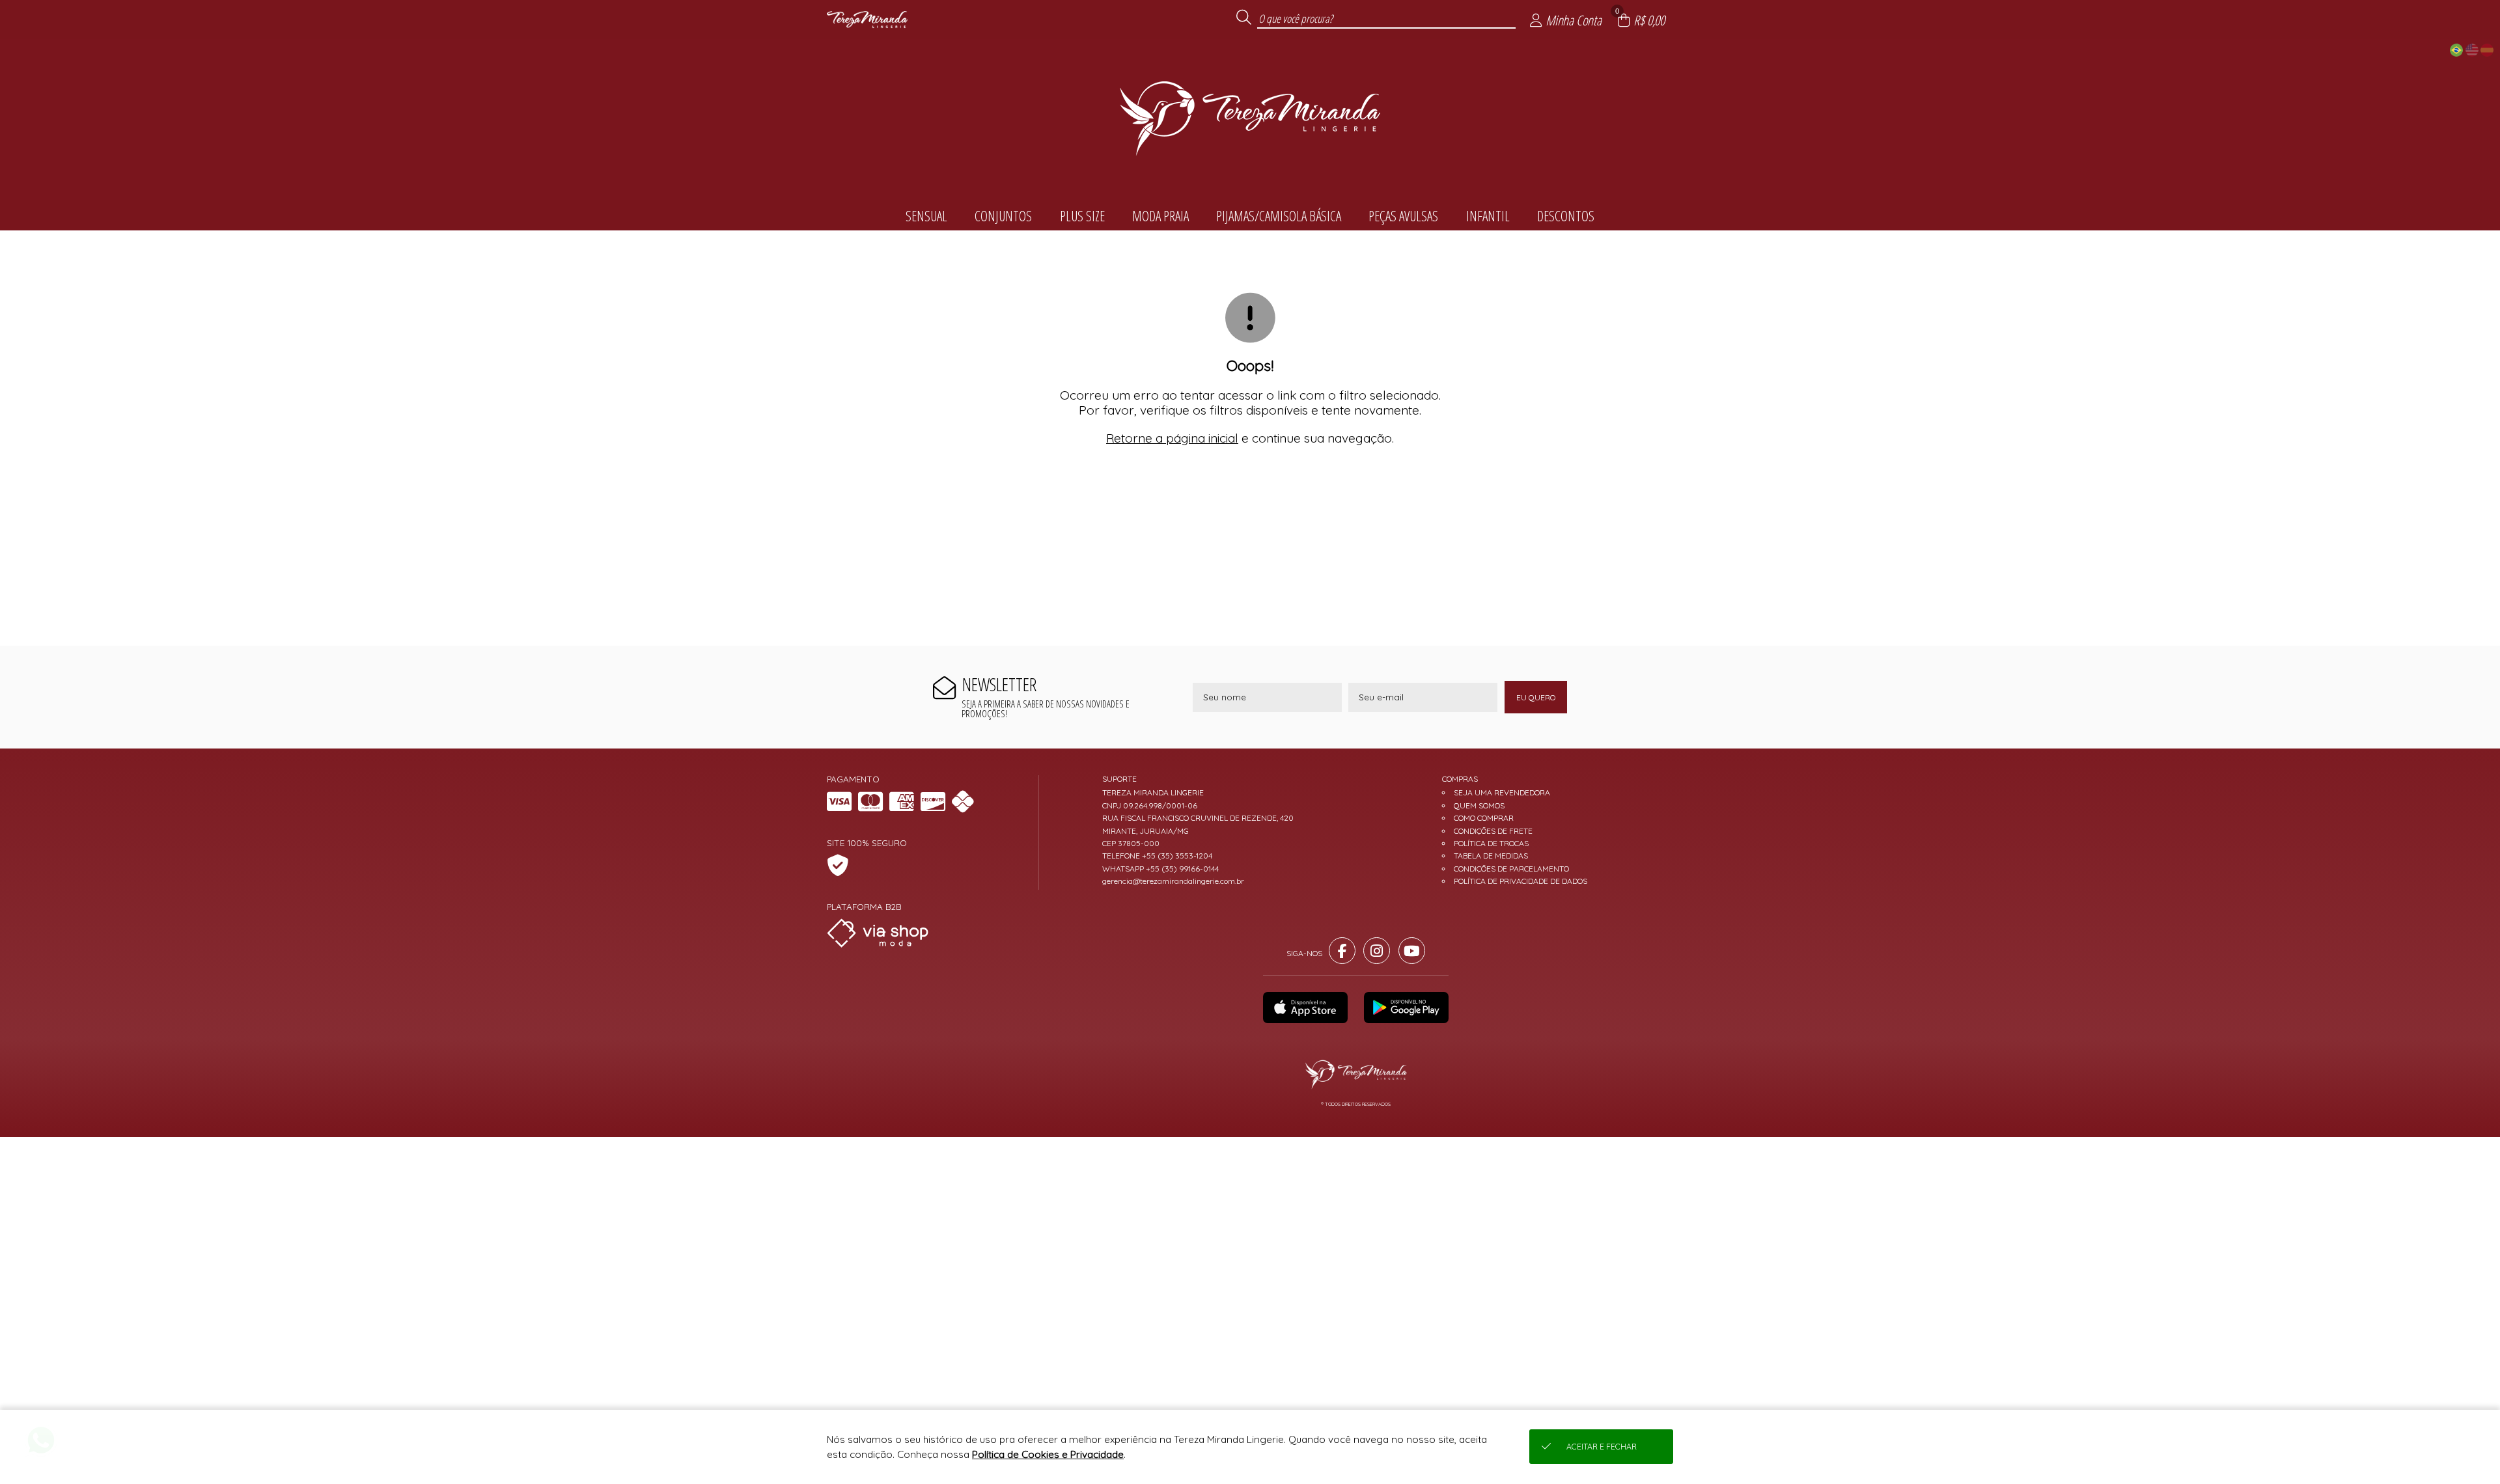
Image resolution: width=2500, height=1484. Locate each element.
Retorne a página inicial (1172, 438)
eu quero (1536, 697)
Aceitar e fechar (1602, 1447)
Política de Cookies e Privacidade (1048, 1454)
